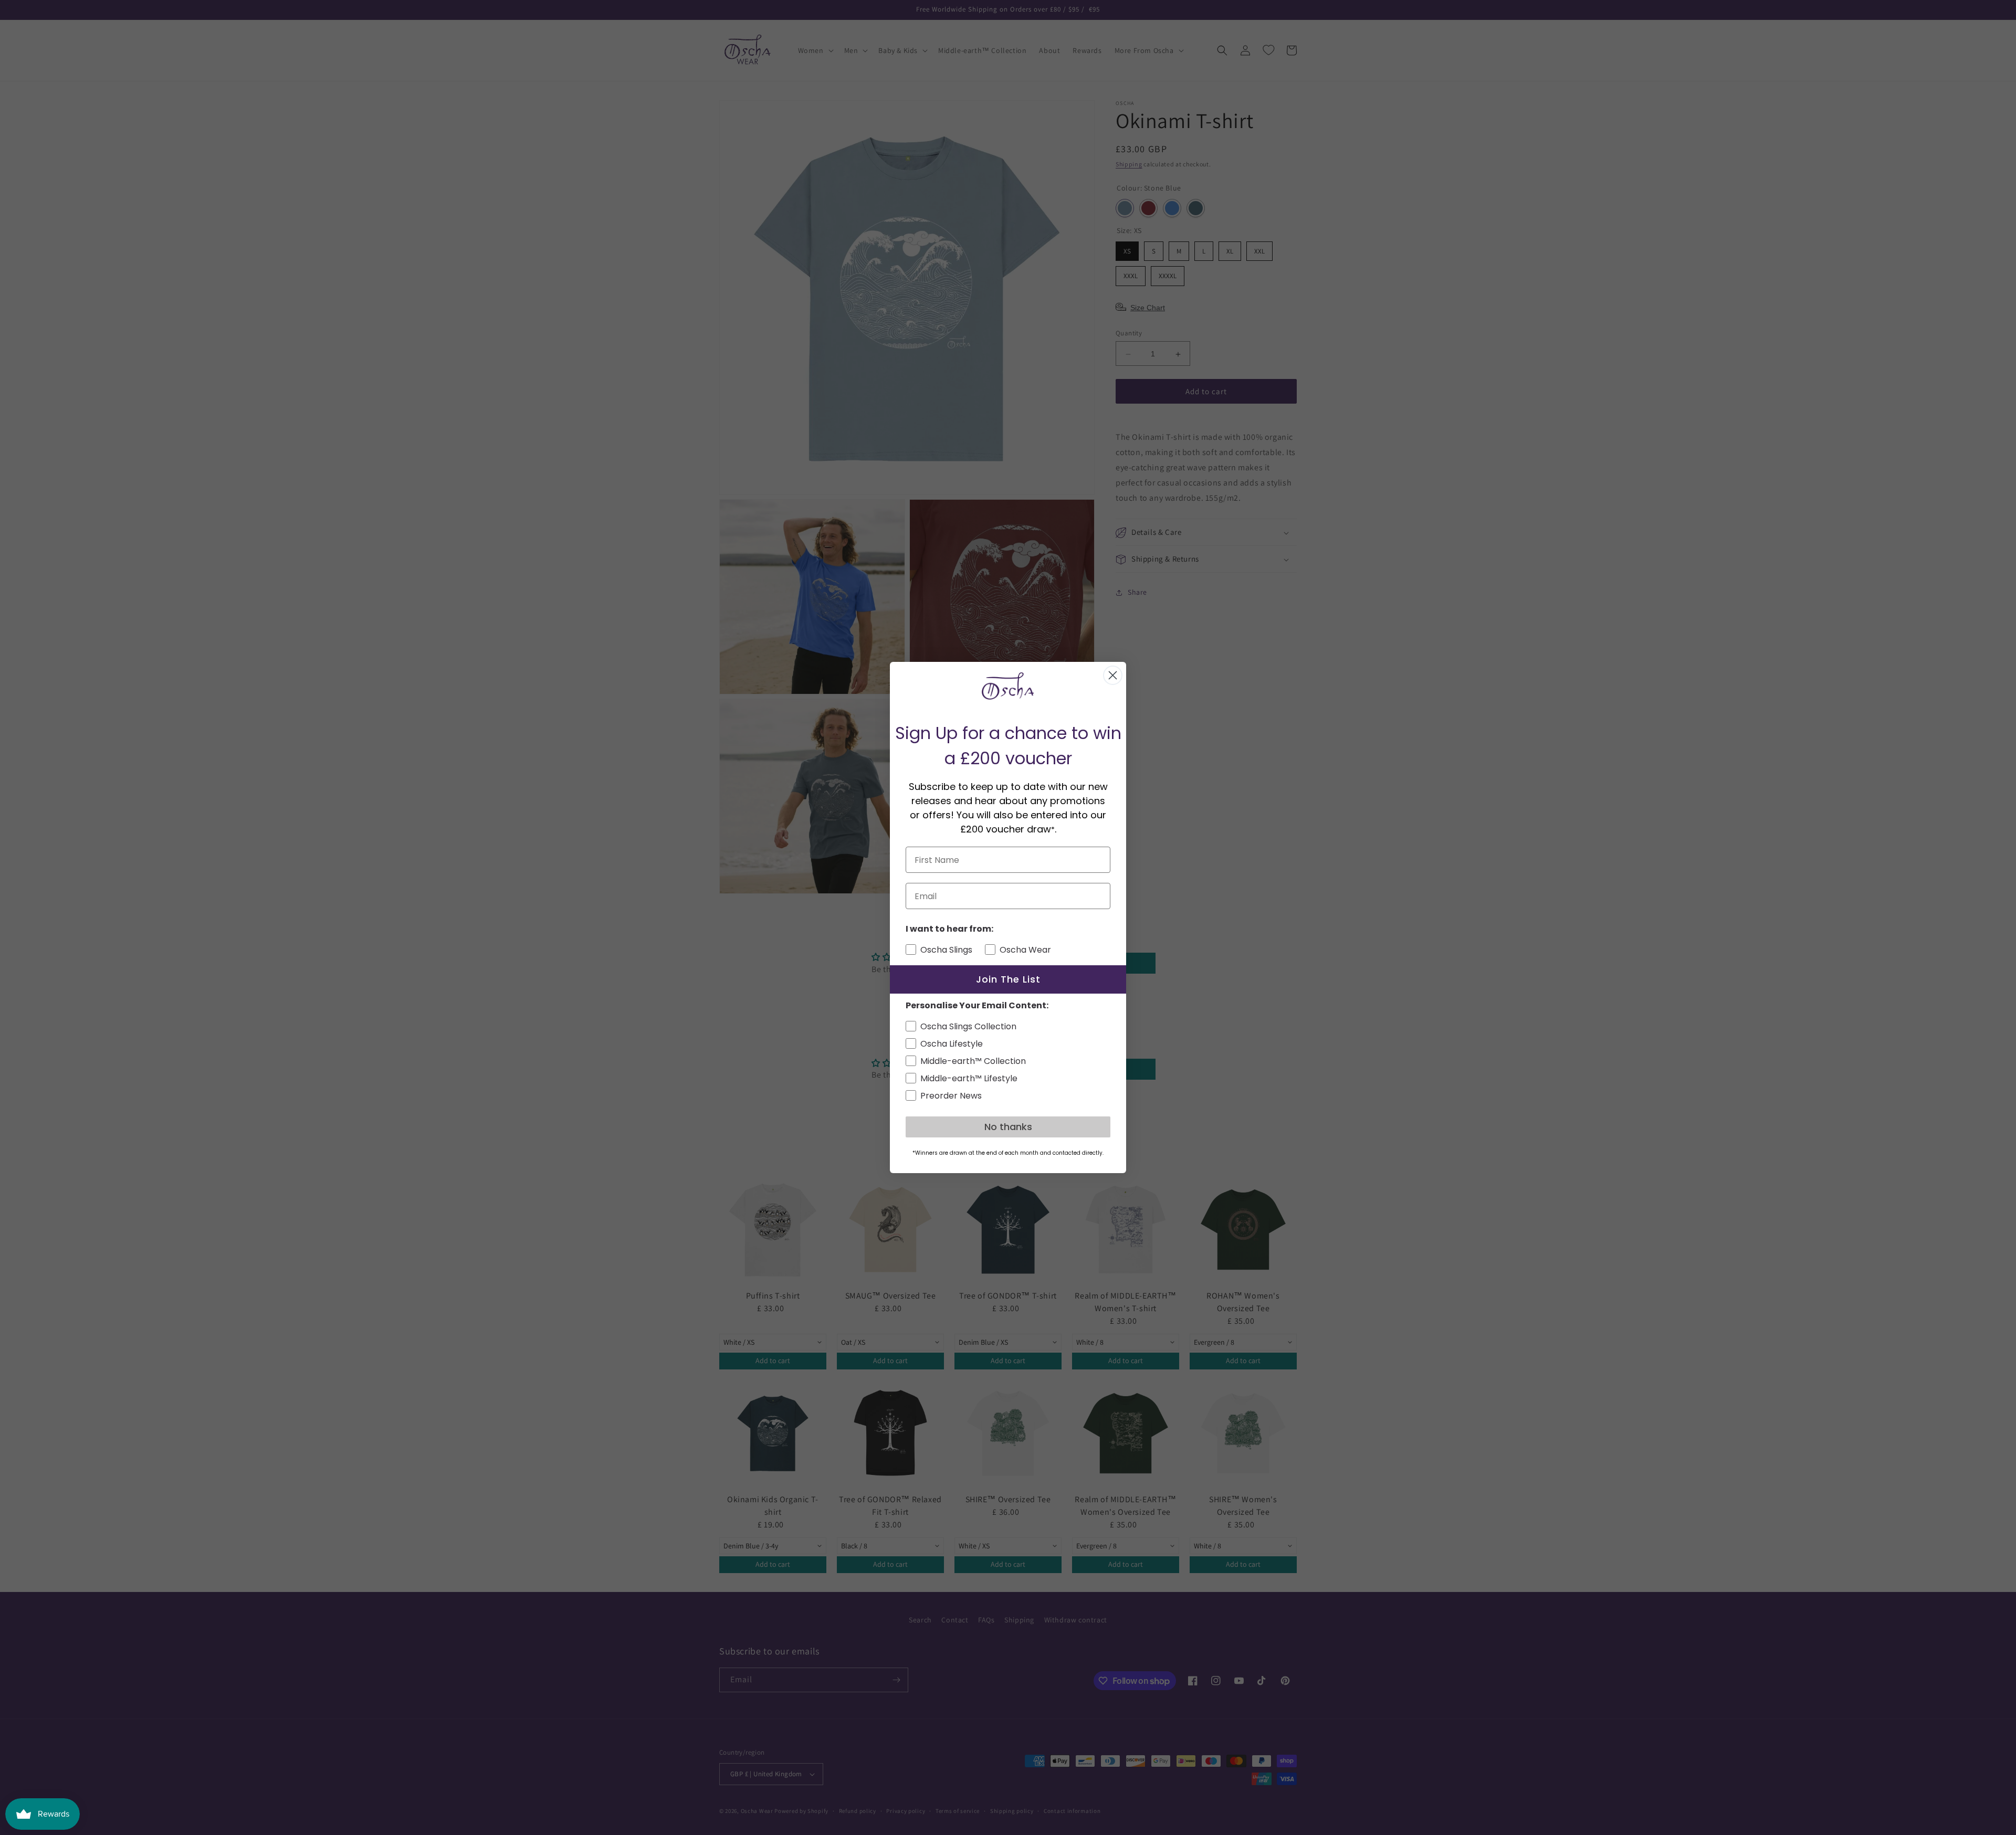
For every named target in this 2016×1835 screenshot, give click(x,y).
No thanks (1008, 1127)
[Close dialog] (1113, 675)
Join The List (1008, 979)
